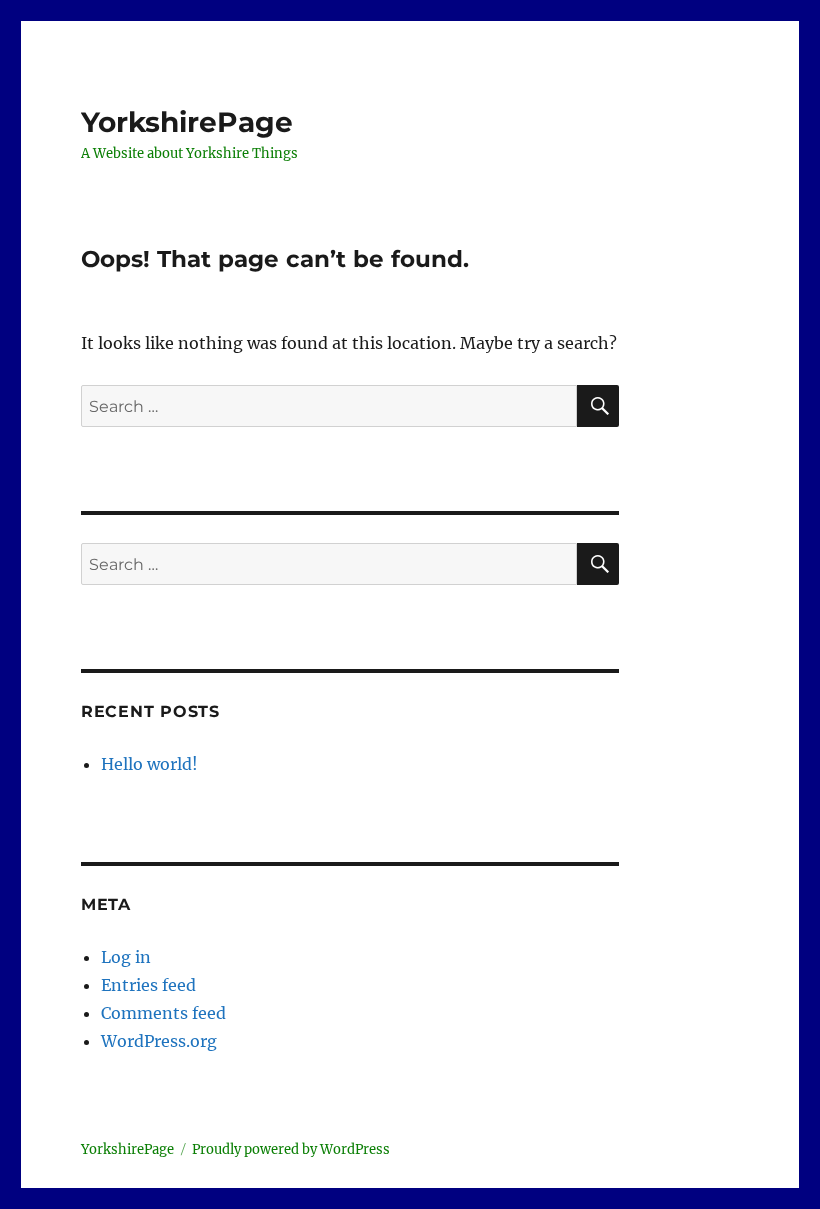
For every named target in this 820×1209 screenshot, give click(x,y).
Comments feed (163, 1013)
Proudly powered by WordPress (291, 1149)
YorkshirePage (187, 122)
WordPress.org (159, 1041)
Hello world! (149, 764)
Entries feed (148, 985)
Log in (126, 957)
